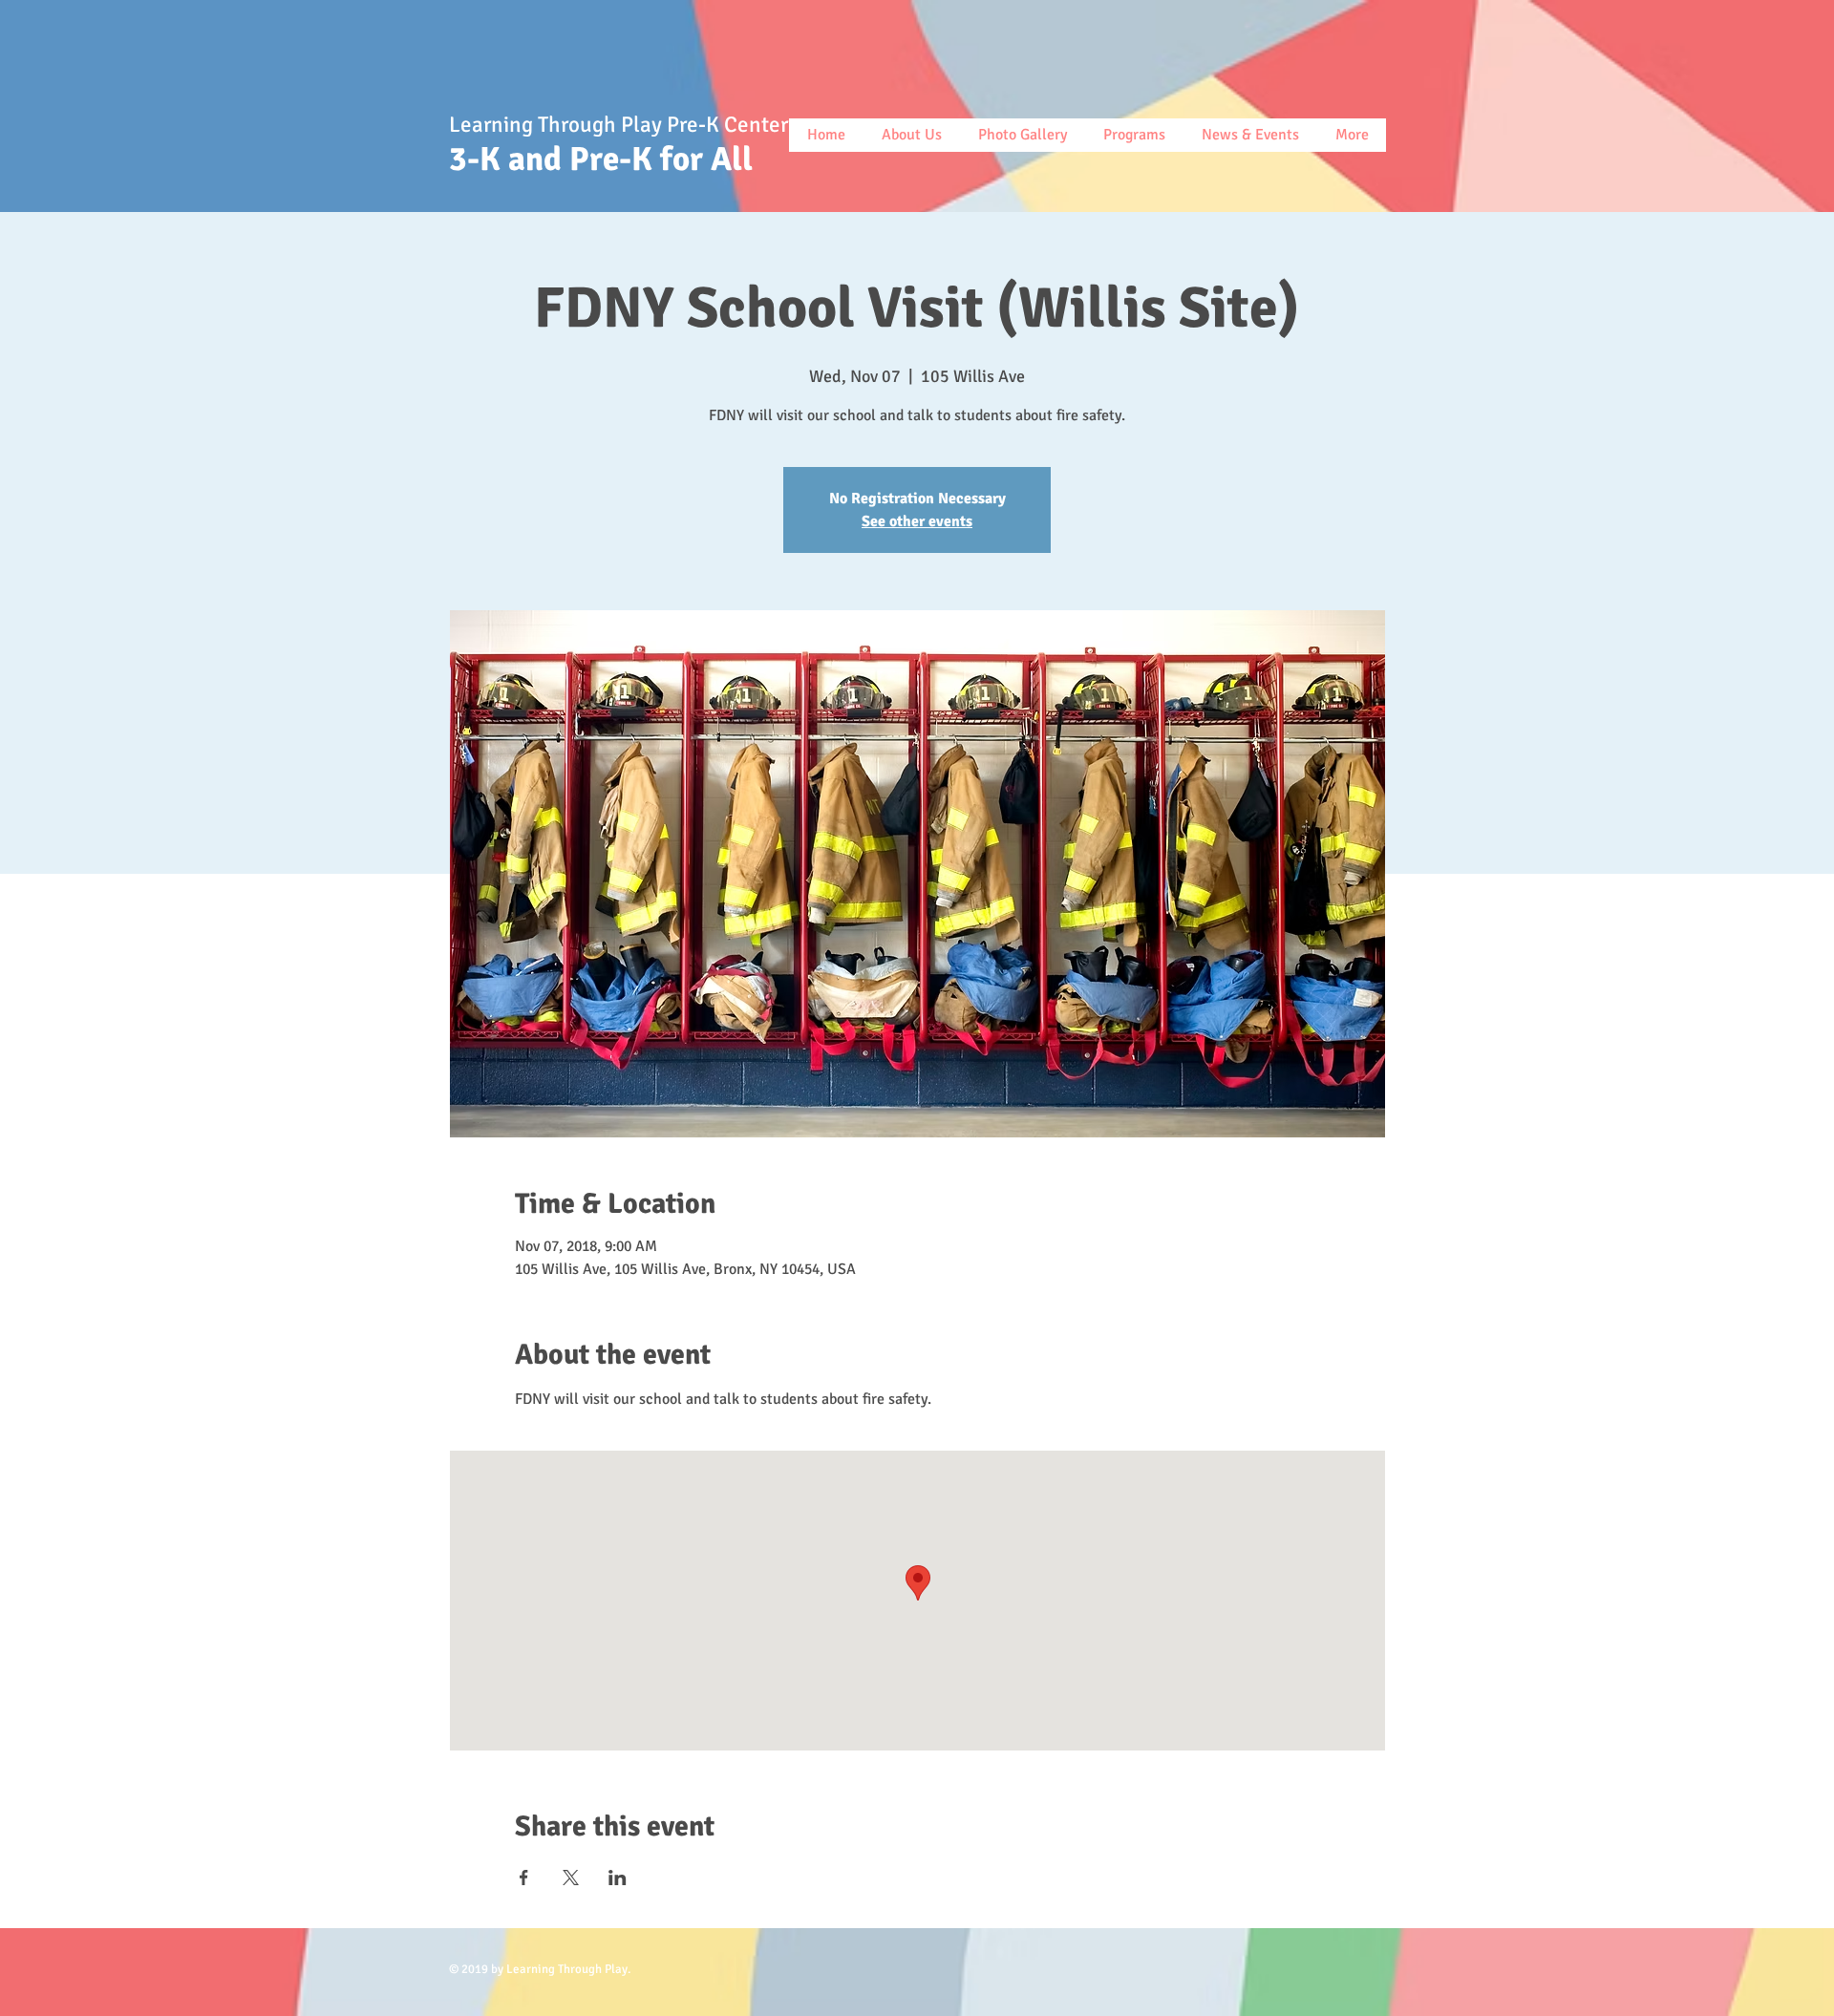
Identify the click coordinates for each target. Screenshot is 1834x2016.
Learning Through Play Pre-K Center (621, 125)
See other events (917, 521)
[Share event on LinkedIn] (618, 1878)
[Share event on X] (571, 1878)
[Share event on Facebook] (524, 1878)
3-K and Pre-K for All (608, 159)
